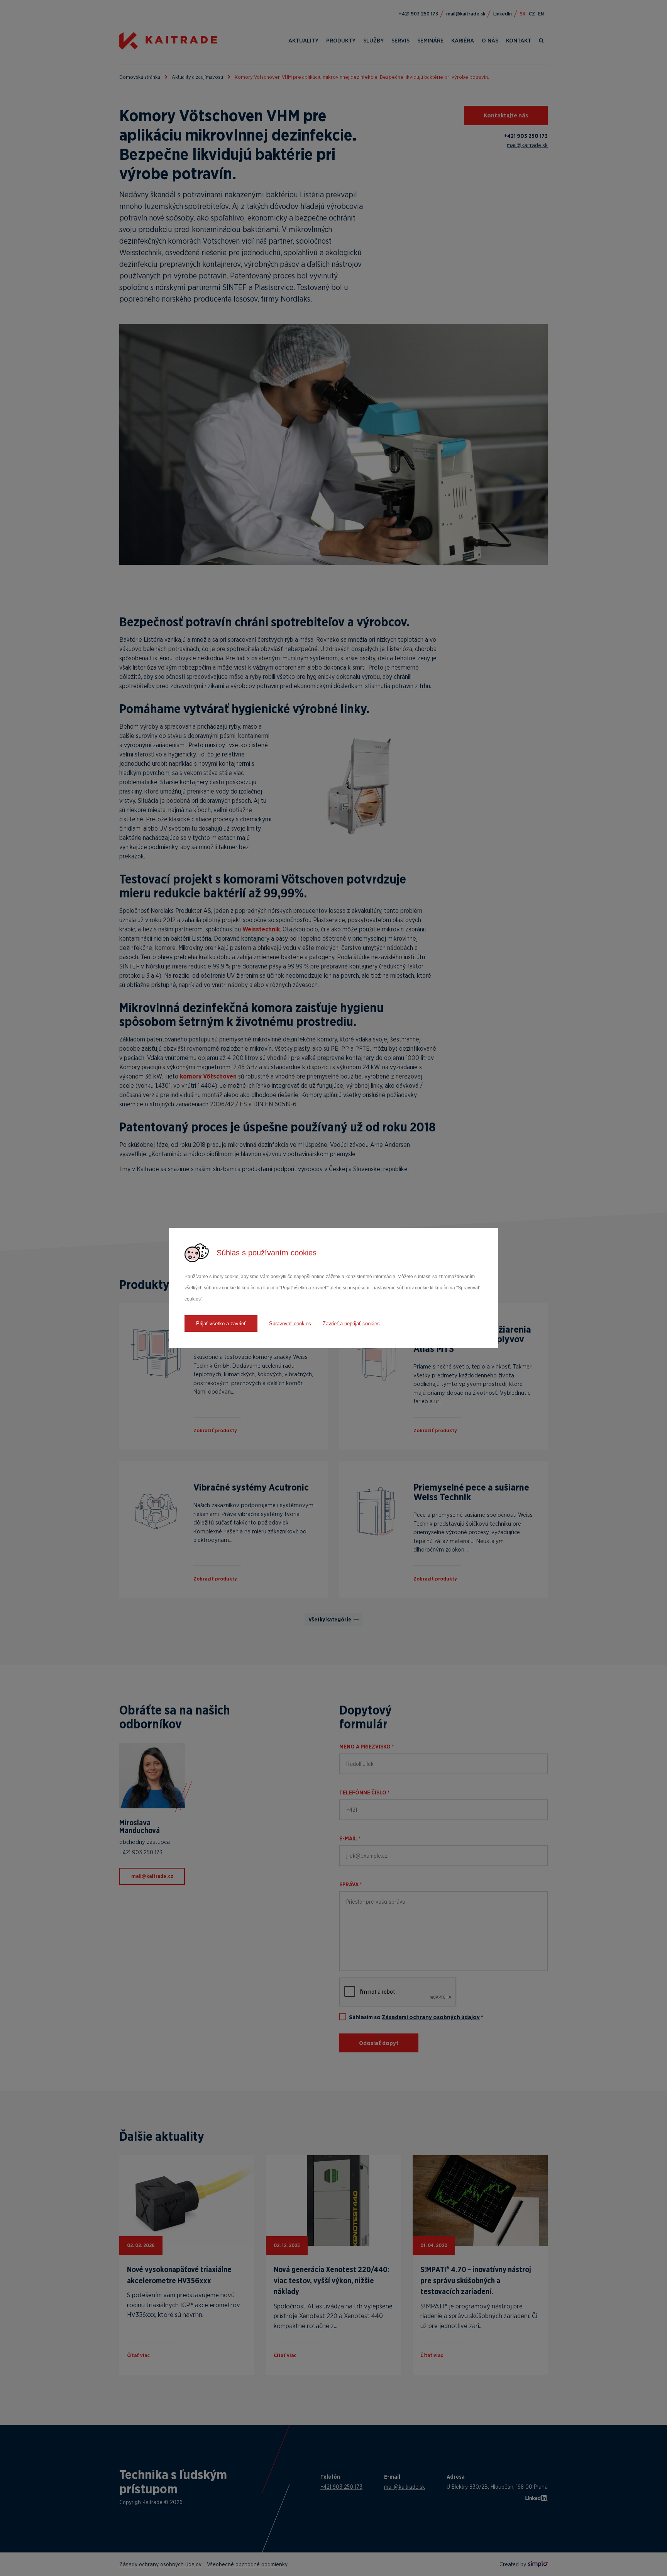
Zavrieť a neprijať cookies (351, 1324)
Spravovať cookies (290, 1324)
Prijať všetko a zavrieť (221, 1324)
